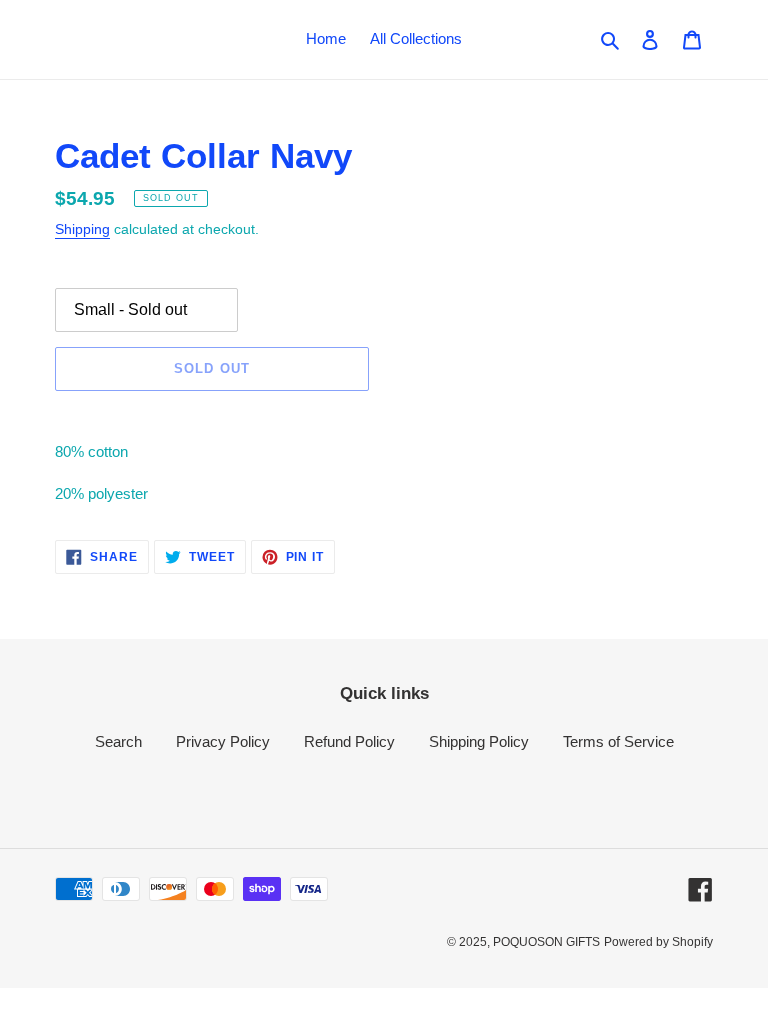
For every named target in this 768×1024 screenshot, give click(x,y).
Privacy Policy (223, 741)
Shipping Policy (479, 741)
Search (118, 741)
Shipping (82, 229)
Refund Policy (349, 741)
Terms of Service (618, 741)
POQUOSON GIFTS (546, 942)
